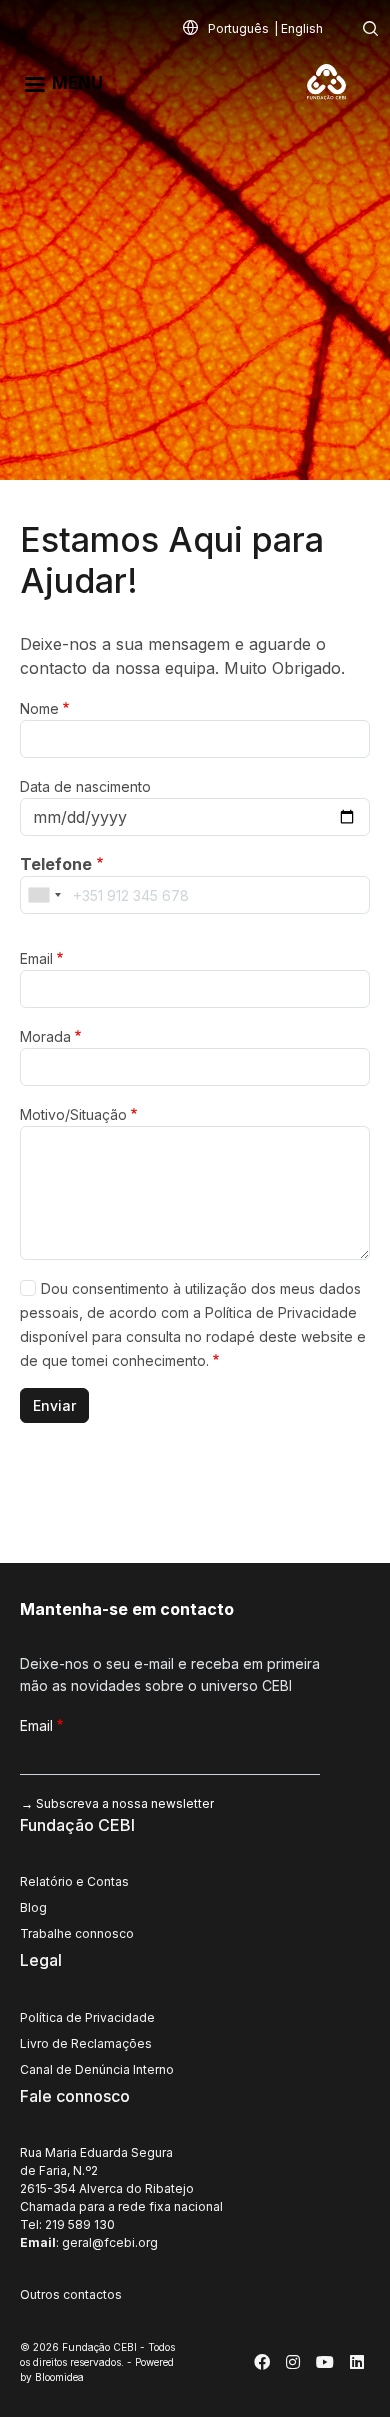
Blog (33, 1907)
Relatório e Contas (74, 1881)
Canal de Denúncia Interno (97, 2069)
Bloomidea (59, 2377)
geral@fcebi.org (110, 2242)
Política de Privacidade (87, 2017)
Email (36, 958)
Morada (45, 1036)
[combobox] (44, 895)
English (302, 28)
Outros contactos (71, 2294)
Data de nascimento (85, 786)
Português (238, 28)
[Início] (334, 82)
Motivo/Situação (73, 1114)
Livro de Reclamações (86, 2043)
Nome (39, 708)
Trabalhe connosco (77, 1933)
